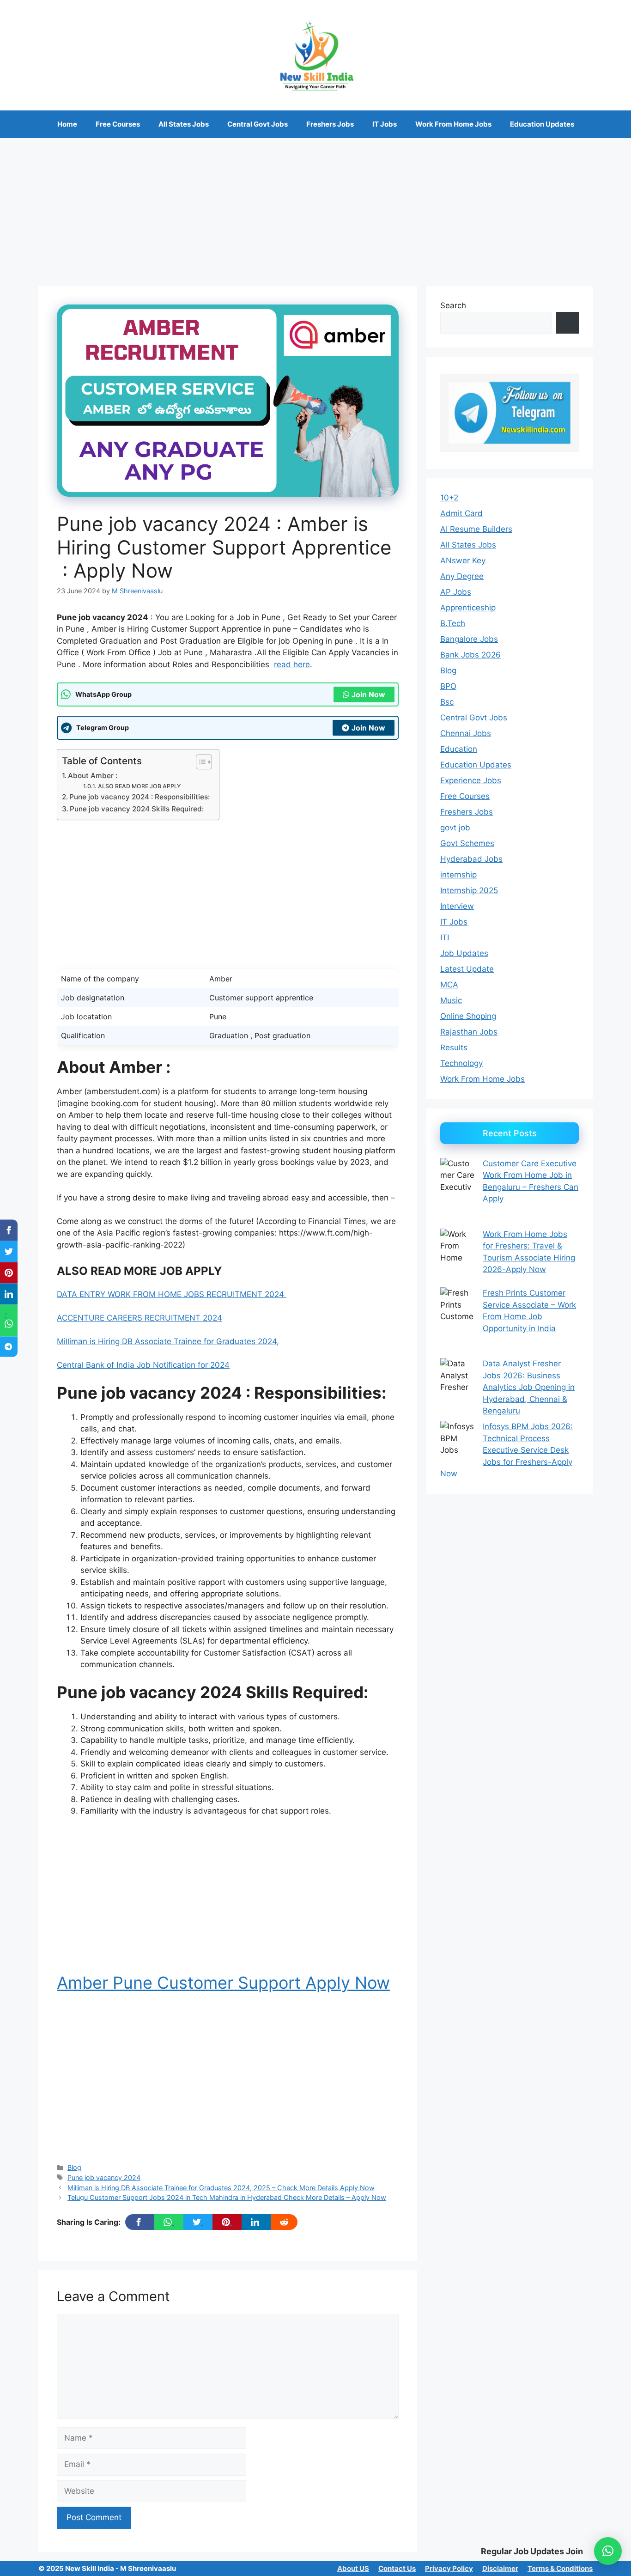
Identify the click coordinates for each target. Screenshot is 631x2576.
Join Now (368, 694)
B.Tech (453, 623)
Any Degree (462, 576)
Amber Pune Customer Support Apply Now (223, 1983)
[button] (608, 2551)
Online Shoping (468, 1016)
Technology (461, 1063)
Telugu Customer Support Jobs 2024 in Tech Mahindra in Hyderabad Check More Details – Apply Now (227, 2197)
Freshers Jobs (330, 124)
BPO (448, 686)
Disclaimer (500, 2568)
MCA (449, 985)
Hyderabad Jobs (471, 859)
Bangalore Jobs (469, 639)
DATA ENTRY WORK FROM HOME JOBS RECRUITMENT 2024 (172, 1294)
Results (454, 1047)
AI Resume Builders (476, 529)
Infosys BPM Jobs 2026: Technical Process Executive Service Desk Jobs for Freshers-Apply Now (507, 1450)
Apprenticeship (468, 608)
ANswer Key (463, 560)
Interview (457, 906)
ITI (445, 938)
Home (67, 124)
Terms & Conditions (560, 2568)
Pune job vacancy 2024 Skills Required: (137, 809)
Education (459, 749)
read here (292, 664)
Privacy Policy (449, 2568)
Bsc (447, 702)
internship (458, 875)
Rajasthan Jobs (469, 1032)
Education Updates (542, 124)
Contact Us (397, 2568)
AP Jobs (456, 592)
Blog (74, 2167)
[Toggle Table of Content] (199, 762)
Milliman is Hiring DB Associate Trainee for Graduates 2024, (168, 1341)
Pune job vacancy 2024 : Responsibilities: (140, 797)
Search (453, 305)
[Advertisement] (315, 207)
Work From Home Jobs (453, 124)
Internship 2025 (469, 890)
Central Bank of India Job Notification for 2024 (143, 1365)
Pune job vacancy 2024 (104, 2177)
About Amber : (93, 776)
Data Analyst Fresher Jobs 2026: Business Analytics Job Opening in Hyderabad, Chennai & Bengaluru (529, 1387)
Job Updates (464, 953)
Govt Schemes (467, 843)
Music (451, 1000)
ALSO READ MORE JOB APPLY (139, 786)
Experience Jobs (471, 780)
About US (353, 2568)
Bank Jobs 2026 (470, 655)
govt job (455, 828)
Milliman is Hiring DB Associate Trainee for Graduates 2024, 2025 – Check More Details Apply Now (221, 2188)
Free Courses (118, 124)
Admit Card (461, 513)
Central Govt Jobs (258, 124)
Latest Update (467, 969)
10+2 (449, 498)
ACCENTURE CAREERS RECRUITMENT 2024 (140, 1318)
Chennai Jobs (466, 733)
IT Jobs (385, 124)
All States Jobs (184, 124)
